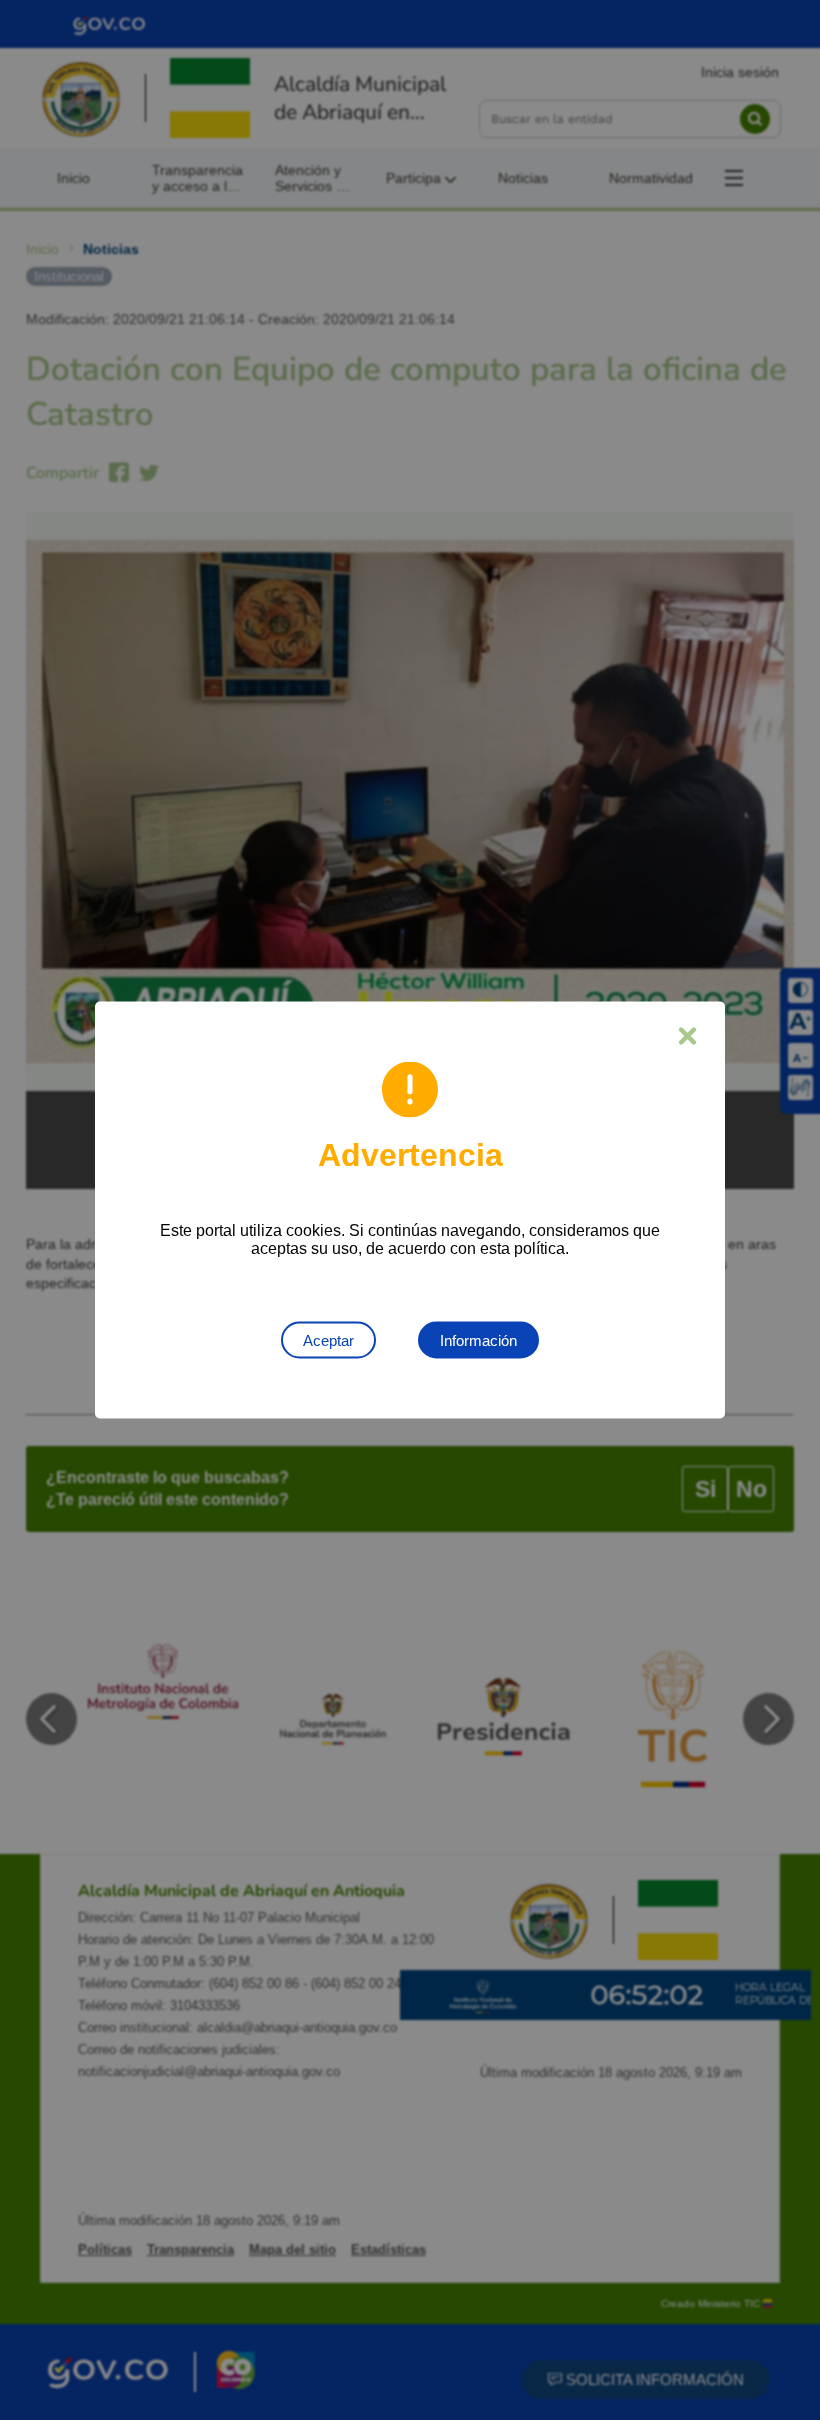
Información (478, 1340)
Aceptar (328, 1340)
